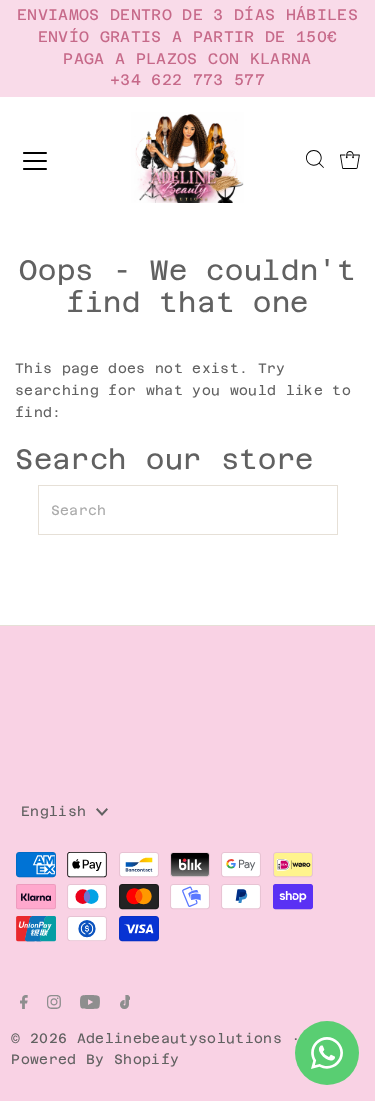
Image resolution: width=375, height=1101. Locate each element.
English (58, 811)
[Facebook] (24, 1004)
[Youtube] (90, 1004)
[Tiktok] (125, 1004)
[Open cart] (350, 161)
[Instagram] (54, 1004)
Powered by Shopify (95, 1059)
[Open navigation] (52, 161)
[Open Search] (315, 161)
